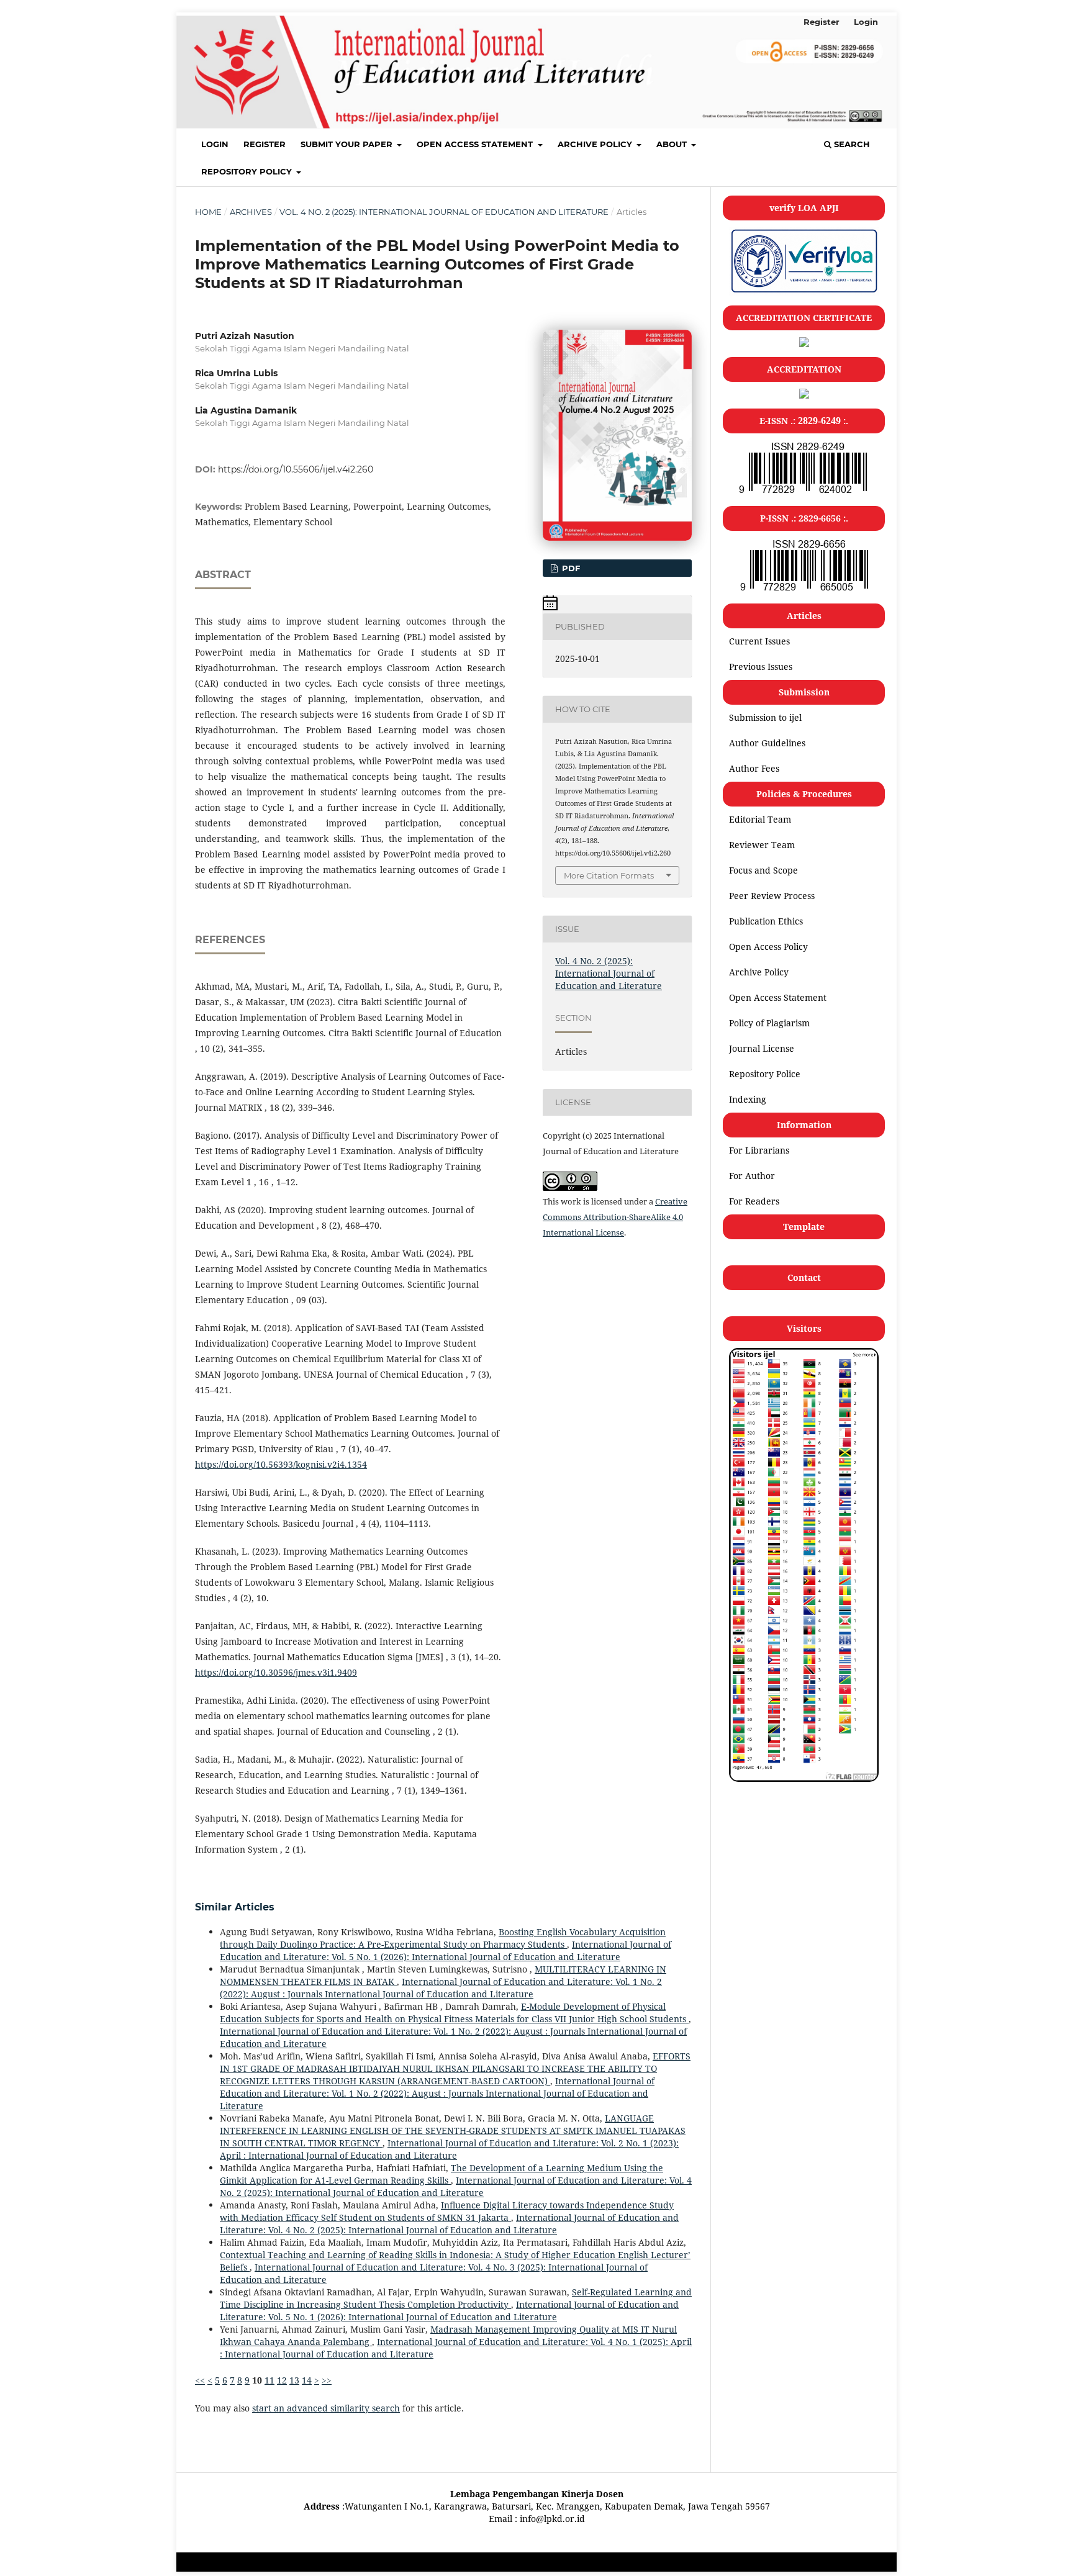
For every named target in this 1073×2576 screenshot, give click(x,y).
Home (208, 212)
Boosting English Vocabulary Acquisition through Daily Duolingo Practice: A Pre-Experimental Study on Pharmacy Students (443, 1938)
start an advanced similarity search (326, 2408)
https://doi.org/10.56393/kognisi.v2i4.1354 (281, 1464)
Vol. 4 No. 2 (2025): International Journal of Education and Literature (444, 212)
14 (307, 2380)
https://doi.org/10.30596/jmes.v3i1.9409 (276, 1672)
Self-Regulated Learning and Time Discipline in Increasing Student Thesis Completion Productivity (456, 2298)
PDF (570, 568)
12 (282, 2380)
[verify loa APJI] (804, 292)
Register (265, 144)
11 (269, 2380)
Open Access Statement (476, 144)
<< (200, 2380)
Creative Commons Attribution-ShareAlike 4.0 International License (615, 1217)
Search (851, 144)
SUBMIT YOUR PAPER (348, 144)
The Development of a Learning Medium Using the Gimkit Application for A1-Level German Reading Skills (441, 2174)
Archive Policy (596, 144)
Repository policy (248, 171)
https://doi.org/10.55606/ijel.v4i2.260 (296, 469)
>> (327, 2380)
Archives (251, 212)
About (673, 144)
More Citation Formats (609, 875)
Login (215, 144)
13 (294, 2380)
